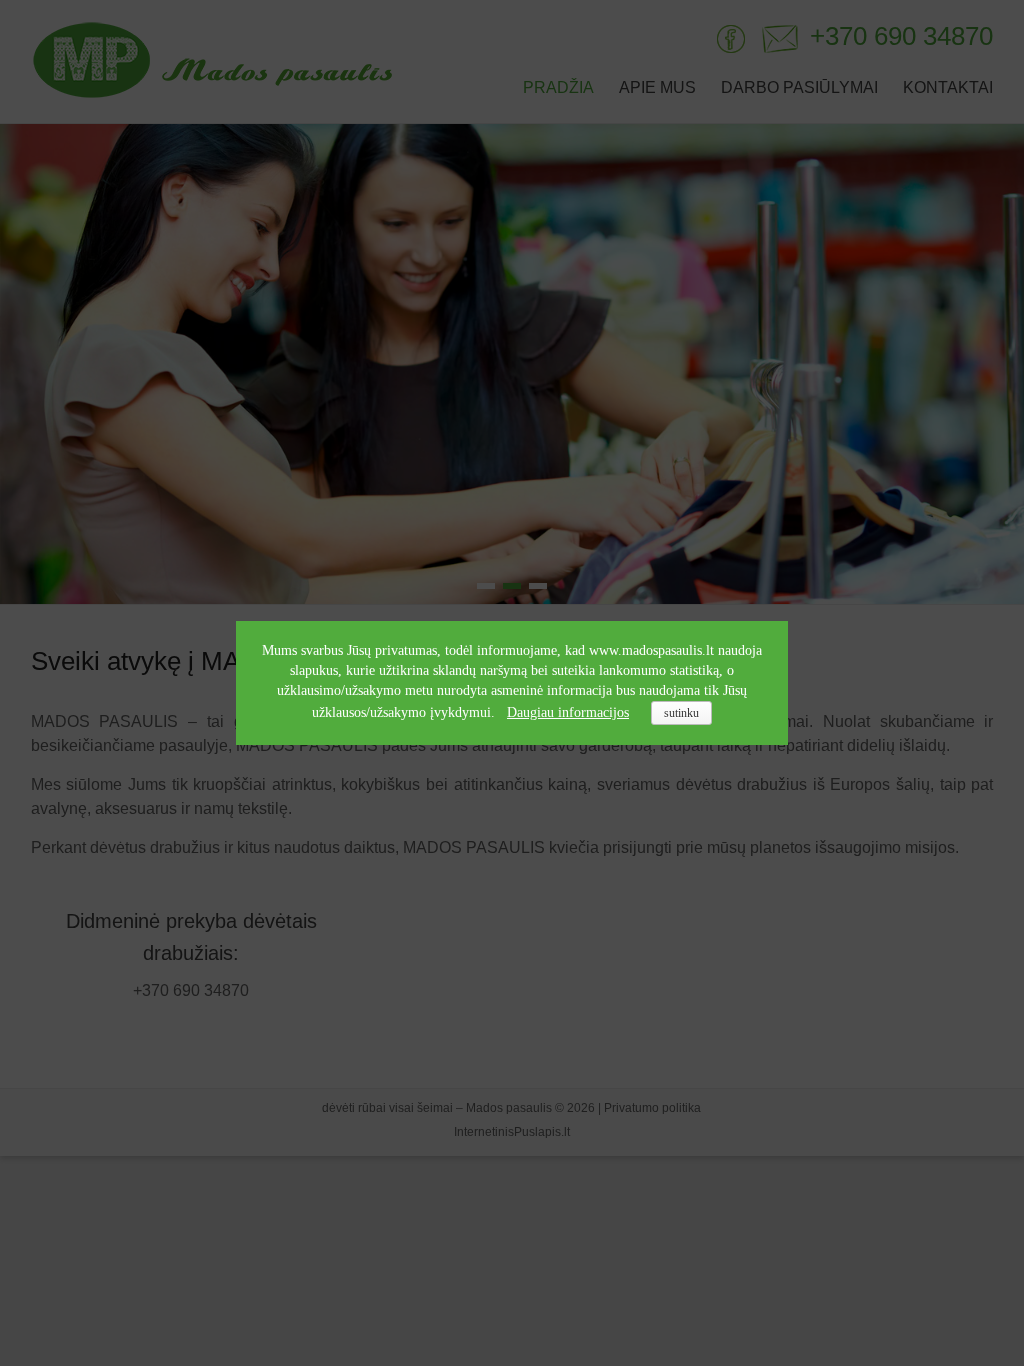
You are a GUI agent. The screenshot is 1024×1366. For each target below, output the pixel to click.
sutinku (681, 713)
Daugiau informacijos (568, 712)
